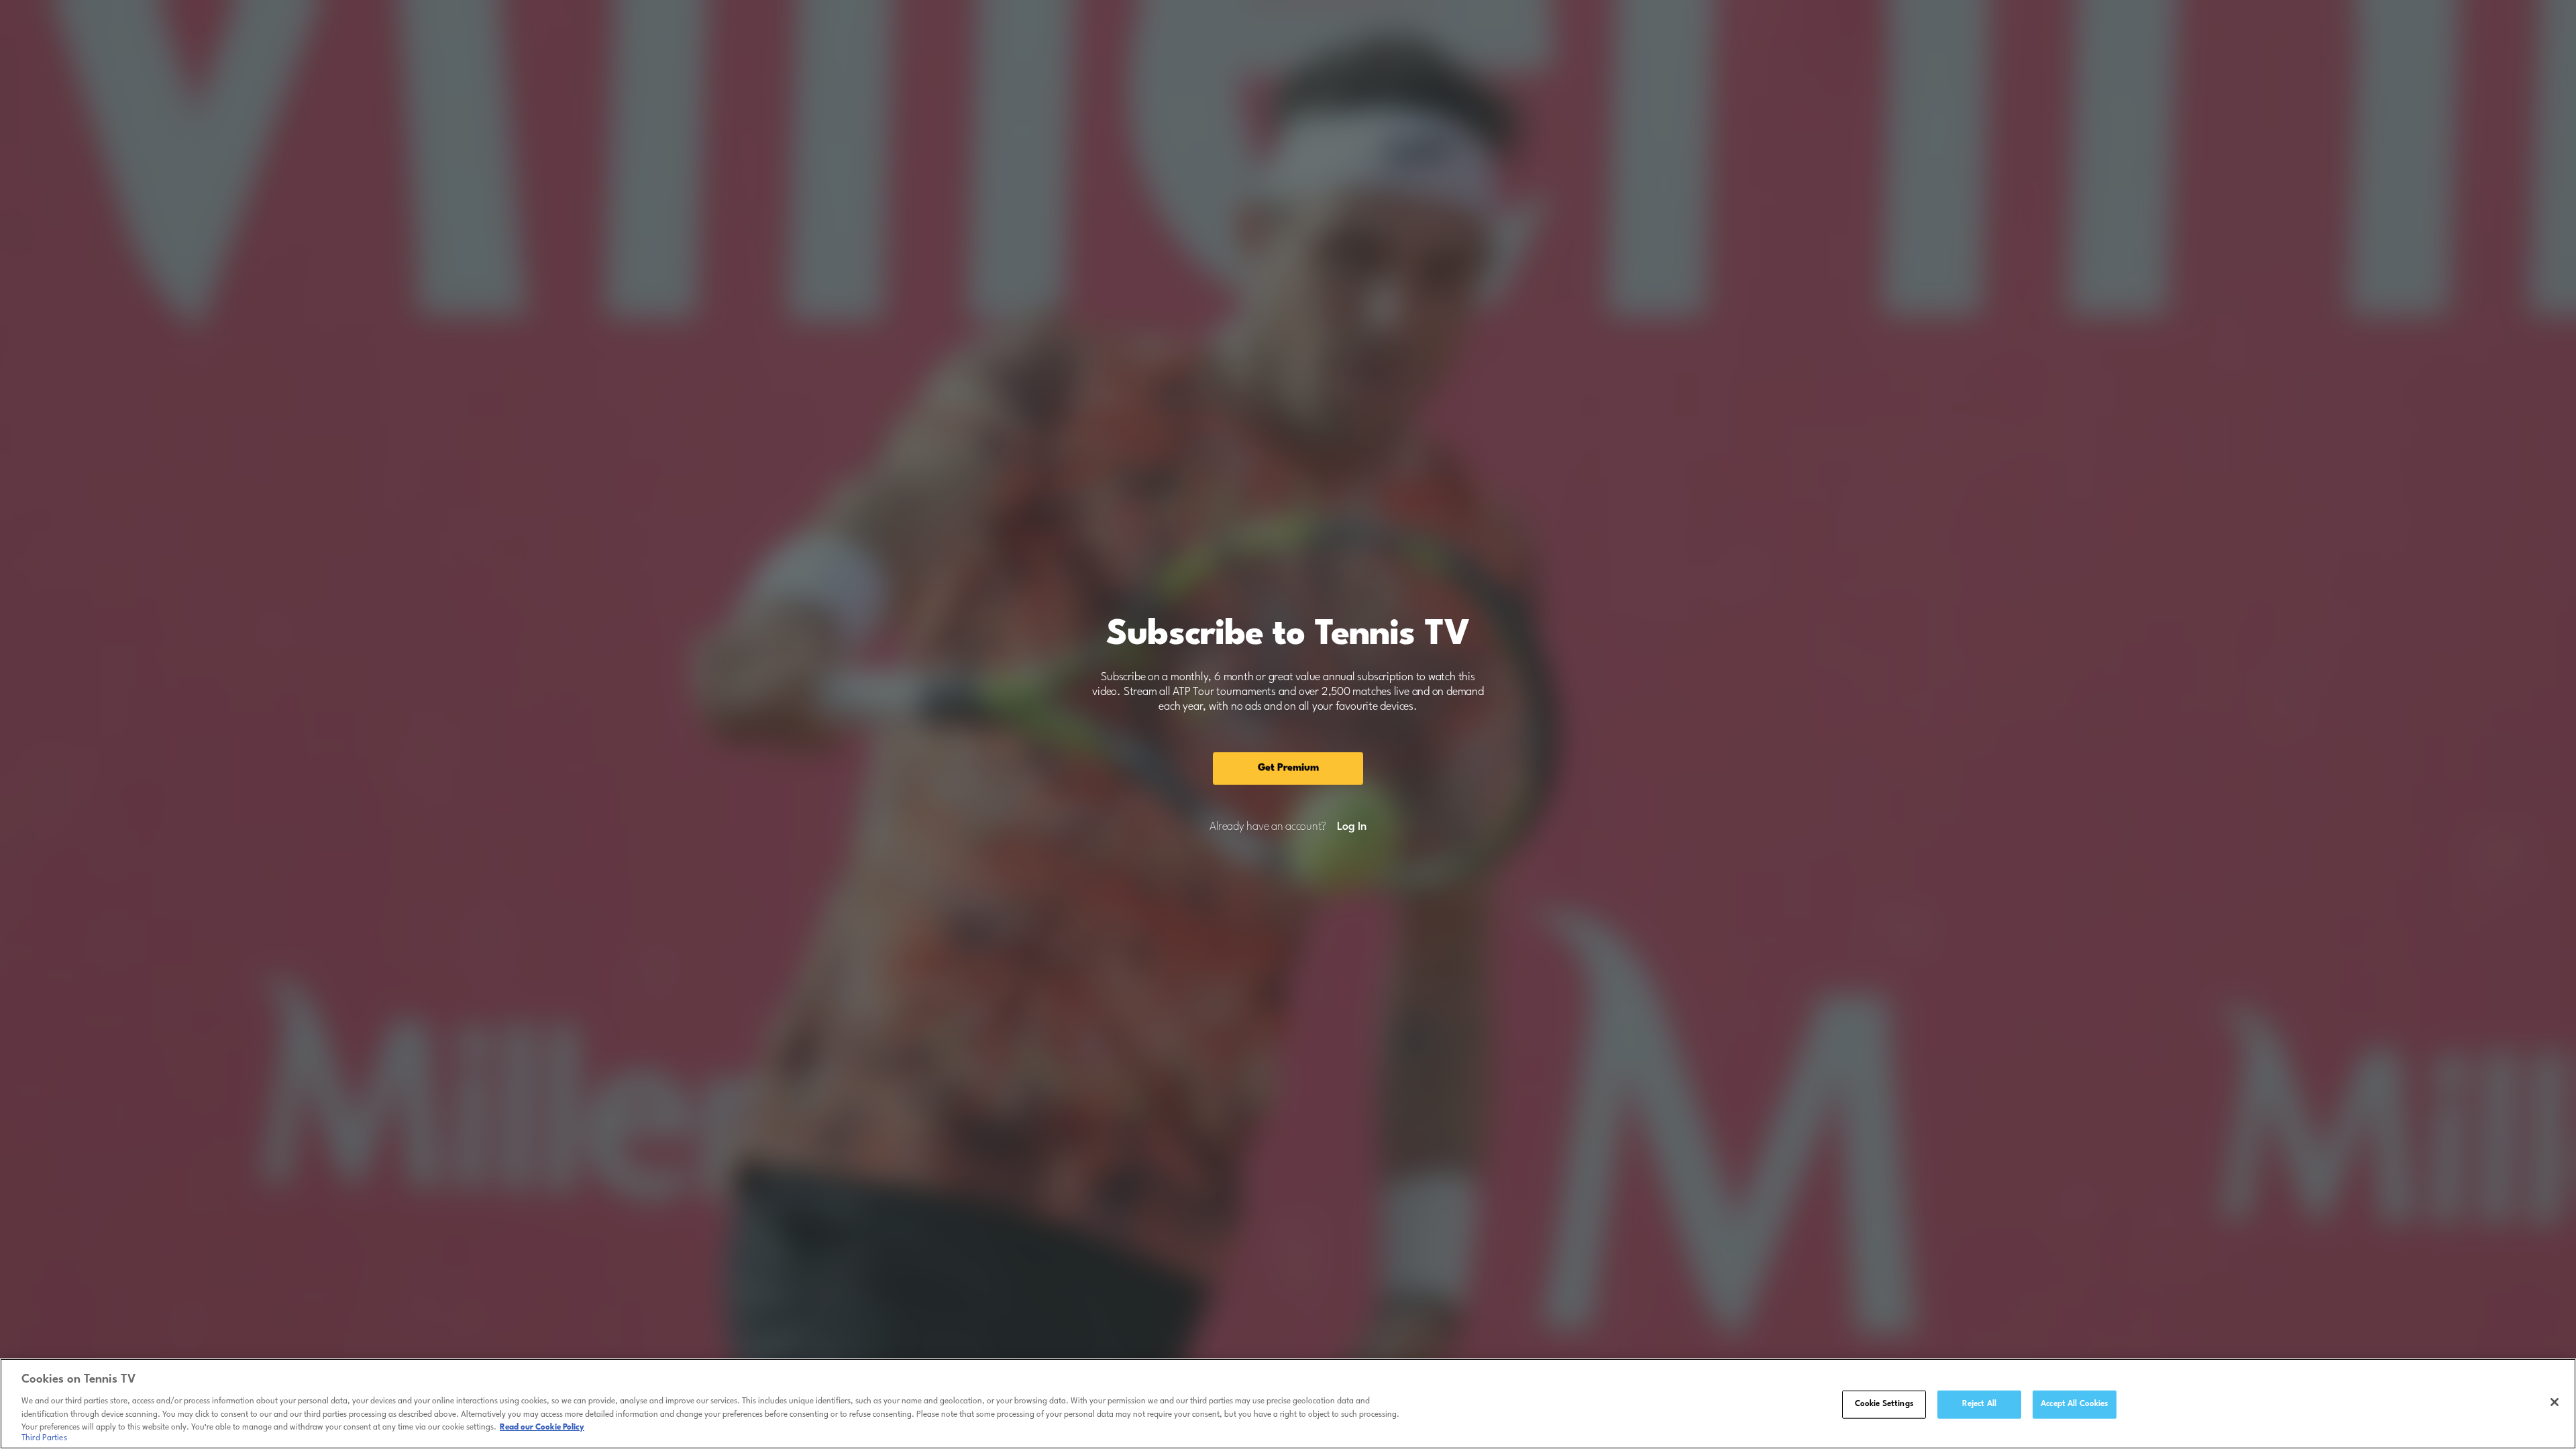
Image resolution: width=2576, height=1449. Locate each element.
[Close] (2555, 1402)
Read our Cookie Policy (542, 1427)
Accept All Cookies (2074, 1404)
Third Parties (44, 1438)
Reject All (1979, 1404)
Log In (1351, 827)
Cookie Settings (1884, 1404)
